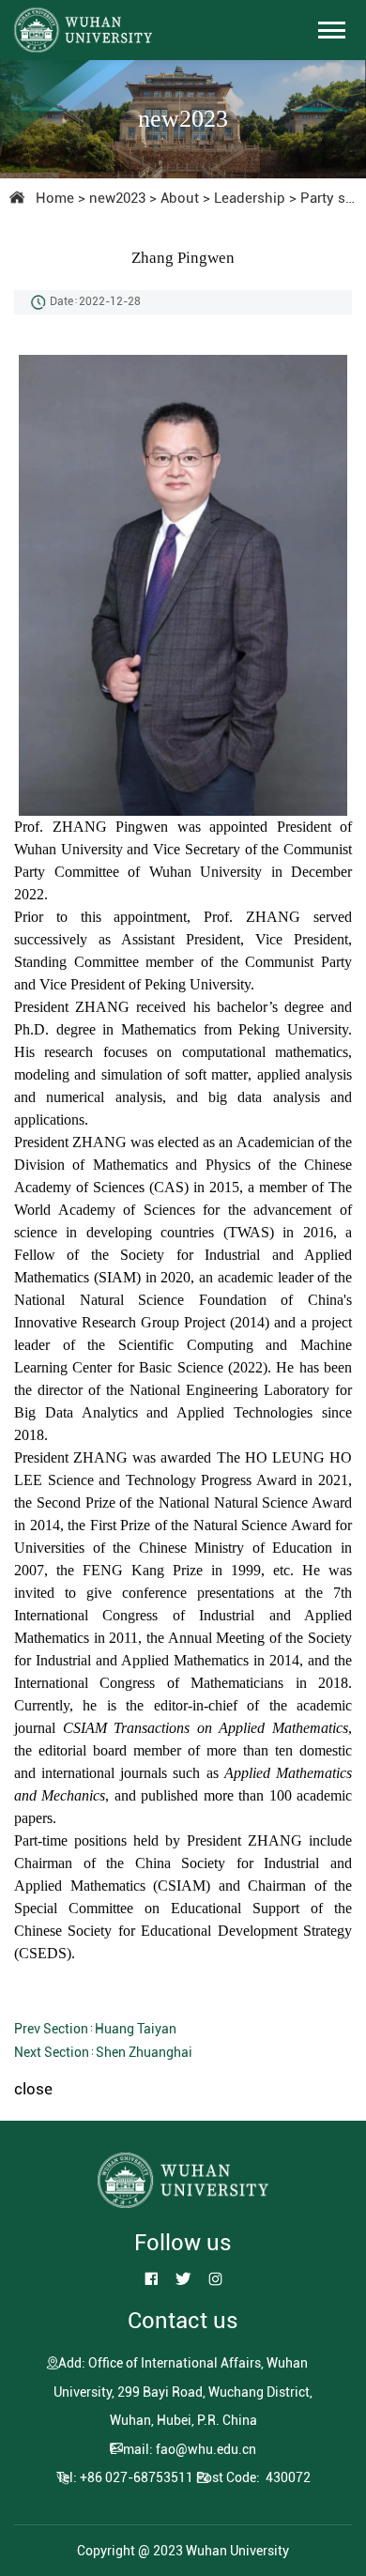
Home (55, 198)
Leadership (250, 198)
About (180, 198)
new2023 (117, 198)
